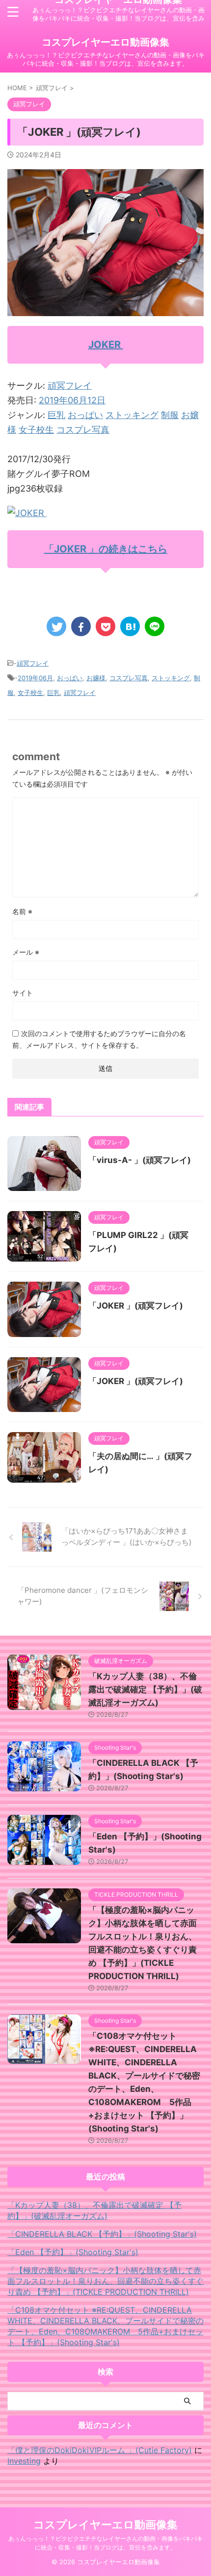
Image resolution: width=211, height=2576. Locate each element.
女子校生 (36, 430)
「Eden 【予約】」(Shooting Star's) (73, 2252)
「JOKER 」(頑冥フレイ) (136, 1306)
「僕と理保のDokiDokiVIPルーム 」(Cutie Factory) (100, 2450)
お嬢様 (96, 678)
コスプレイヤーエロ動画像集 (105, 42)
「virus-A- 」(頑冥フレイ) (140, 1160)
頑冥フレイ (70, 385)
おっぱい (85, 415)
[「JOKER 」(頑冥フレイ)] (130, 626)
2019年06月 (35, 678)
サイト (23, 993)
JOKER (106, 345)
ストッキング (132, 415)
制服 (170, 415)
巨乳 (56, 415)
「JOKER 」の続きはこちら (106, 549)
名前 (22, 911)
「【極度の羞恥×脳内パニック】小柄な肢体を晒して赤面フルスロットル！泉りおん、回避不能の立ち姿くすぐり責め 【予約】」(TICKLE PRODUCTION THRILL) (105, 2281)
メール (26, 952)
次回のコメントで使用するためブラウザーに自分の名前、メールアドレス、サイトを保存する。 (99, 1039)
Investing (24, 2461)
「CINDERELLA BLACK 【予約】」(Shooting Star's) (102, 2234)
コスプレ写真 (83, 430)
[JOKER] (27, 513)
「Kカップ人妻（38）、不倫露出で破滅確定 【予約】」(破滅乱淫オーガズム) (145, 1689)
